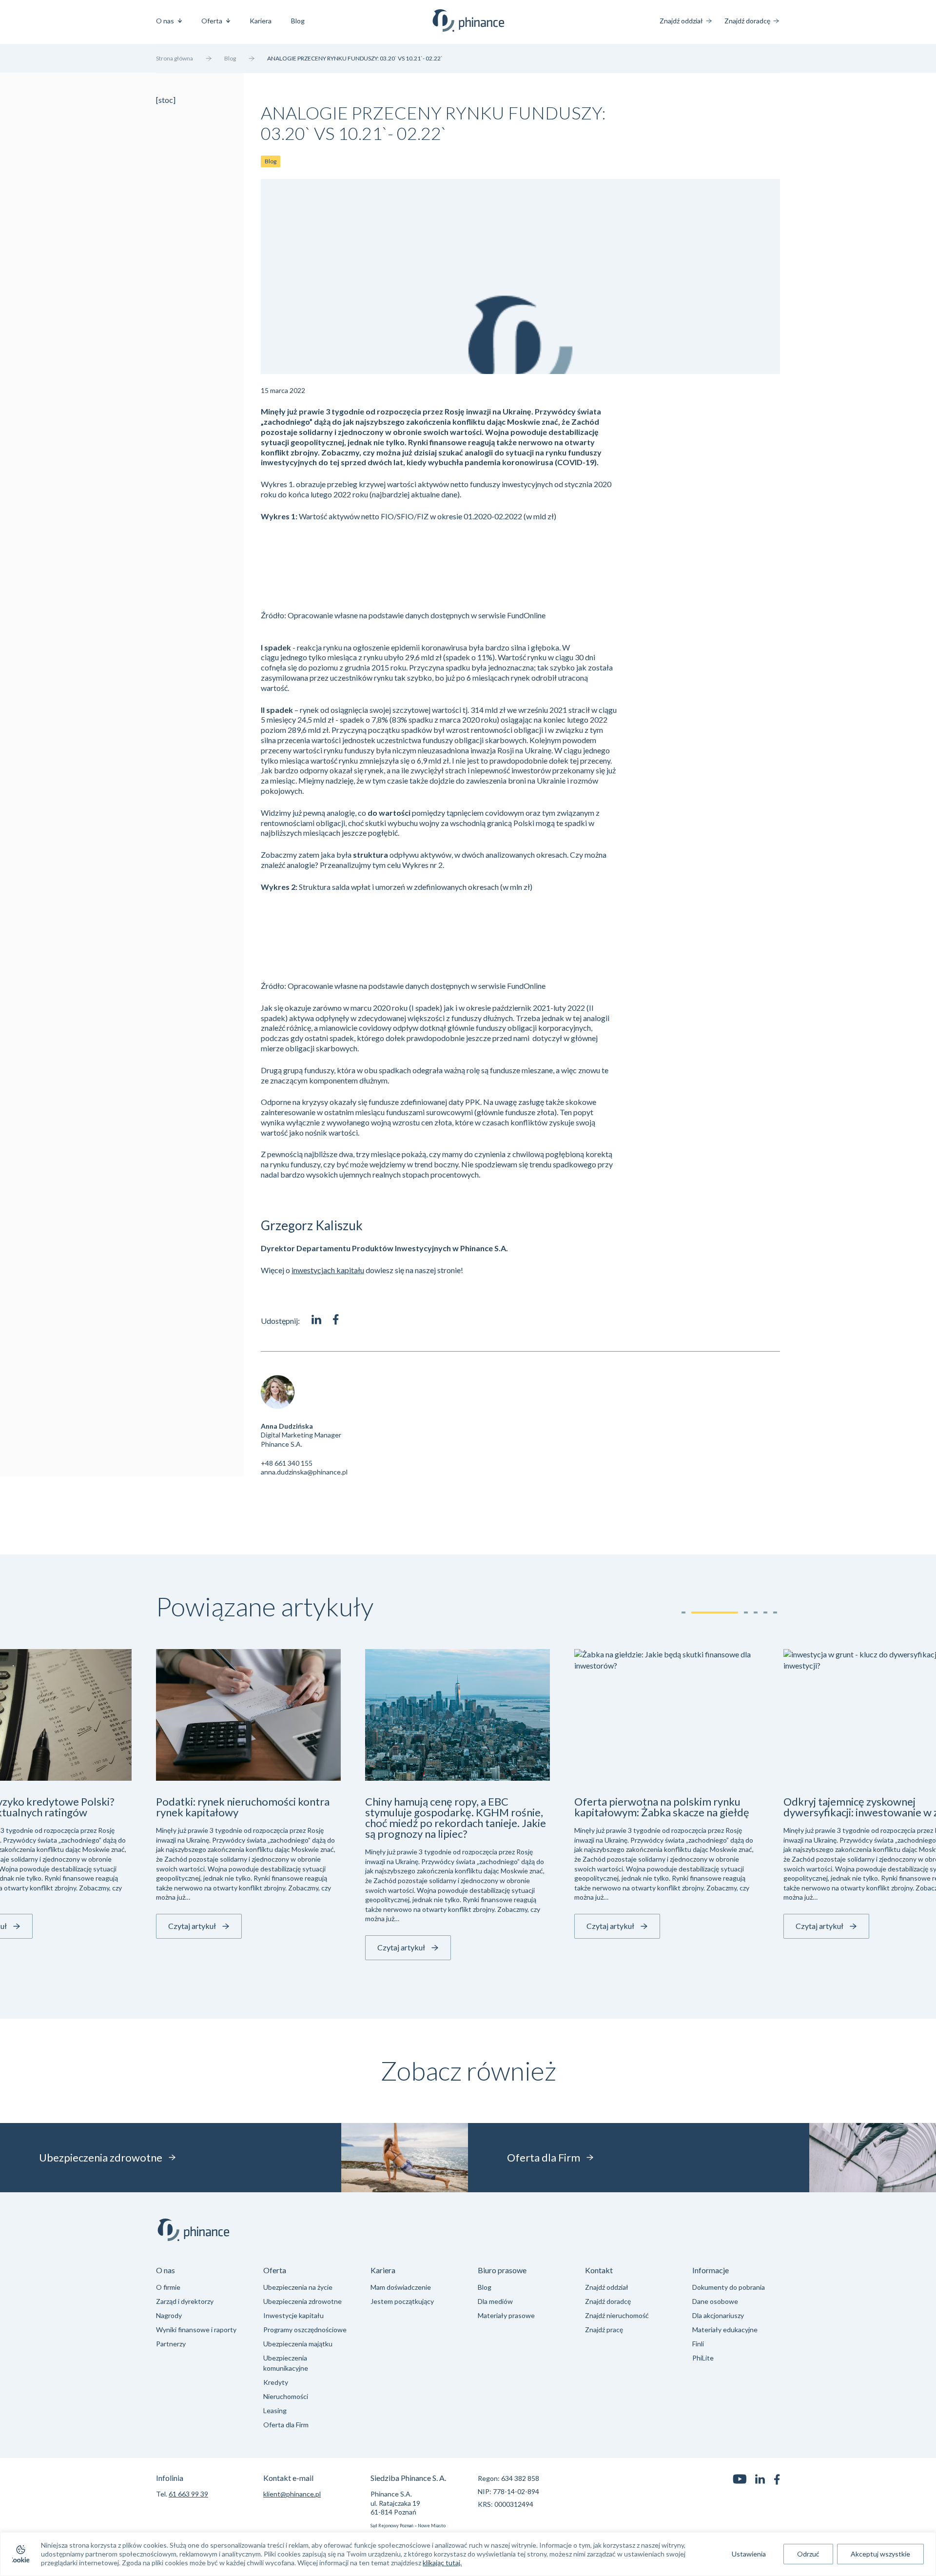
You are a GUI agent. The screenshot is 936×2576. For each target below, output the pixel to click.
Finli (698, 2344)
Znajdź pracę (604, 2330)
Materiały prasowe (506, 2315)
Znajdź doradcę (747, 21)
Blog (298, 21)
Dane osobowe (715, 2301)
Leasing (275, 2410)
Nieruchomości (286, 2396)
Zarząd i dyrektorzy (185, 2301)
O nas (165, 21)
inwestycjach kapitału (328, 1270)
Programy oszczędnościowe (305, 2330)
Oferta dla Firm (286, 2425)
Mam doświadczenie (401, 2287)
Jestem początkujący (402, 2301)
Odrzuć (808, 2554)
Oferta (212, 21)
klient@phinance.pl (292, 2494)
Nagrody (169, 2315)
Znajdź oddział (681, 21)
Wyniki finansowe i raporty (196, 2330)
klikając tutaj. (442, 2563)
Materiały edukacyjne (725, 2330)
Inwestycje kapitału (293, 2315)
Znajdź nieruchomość (617, 2315)
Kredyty (276, 2382)
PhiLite (703, 2358)
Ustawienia (749, 2554)
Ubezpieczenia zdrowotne (302, 2301)
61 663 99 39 (188, 2494)
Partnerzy (171, 2344)
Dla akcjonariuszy (718, 2315)
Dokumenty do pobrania (729, 2287)
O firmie (168, 2287)
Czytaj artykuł (192, 1926)
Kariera (261, 21)
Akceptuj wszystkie (880, 2554)
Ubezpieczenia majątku (298, 2344)
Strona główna (175, 58)
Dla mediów (495, 2301)
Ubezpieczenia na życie (298, 2287)
